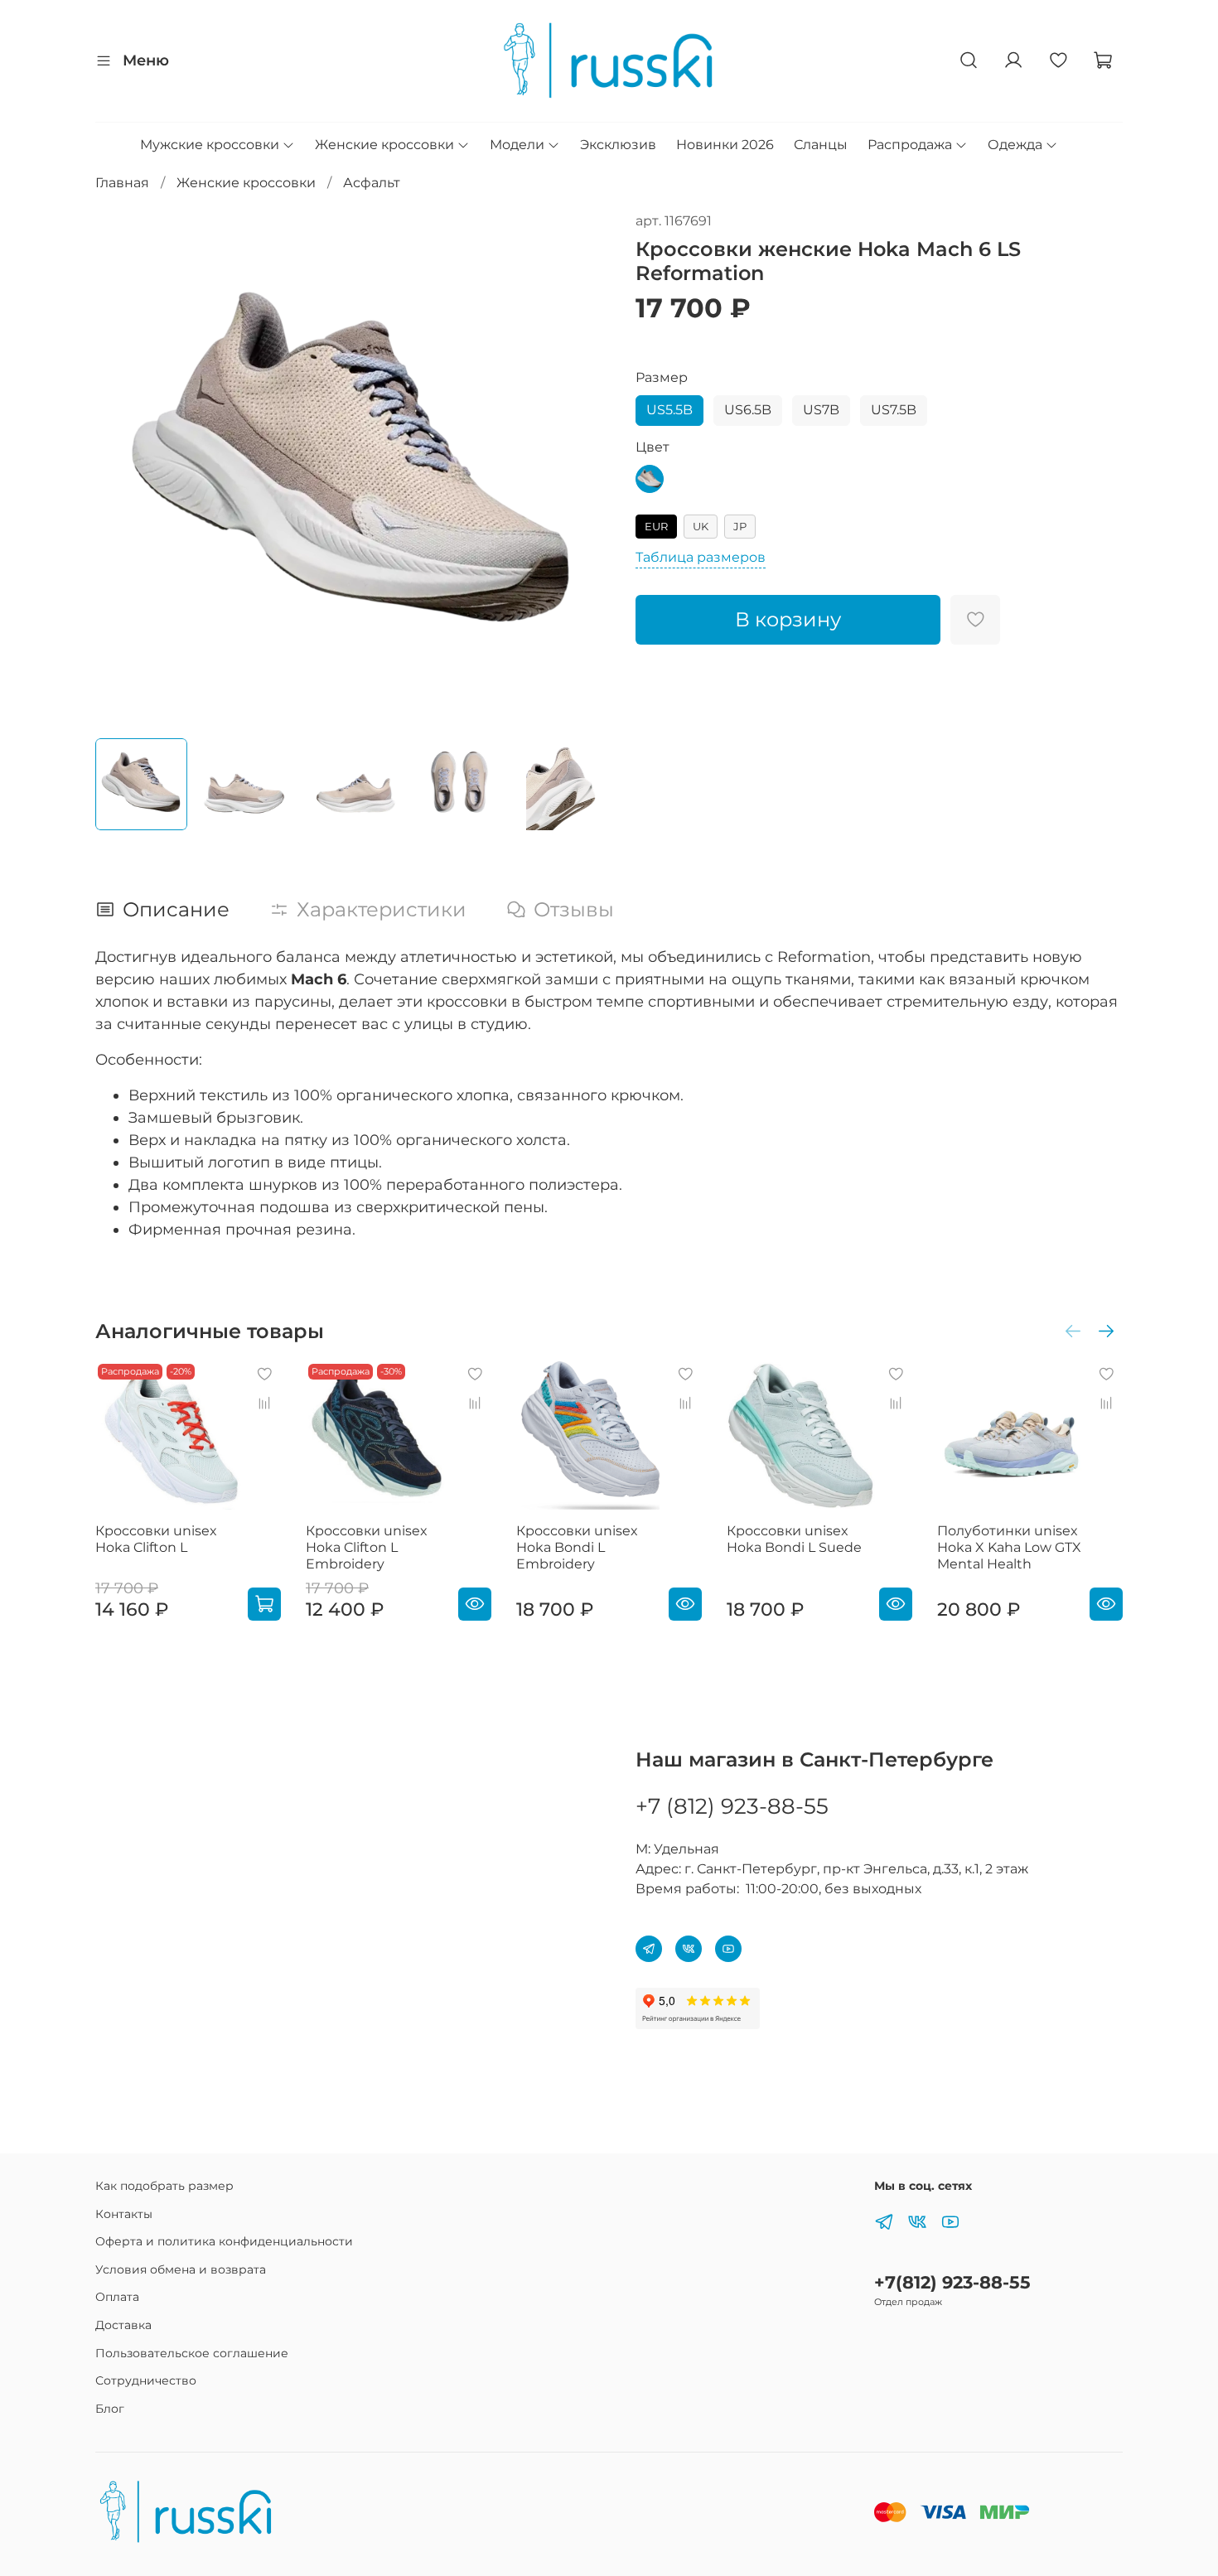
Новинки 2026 (725, 145)
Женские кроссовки (384, 145)
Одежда (1015, 145)
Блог (110, 2409)
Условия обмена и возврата (181, 2269)
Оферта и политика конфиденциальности (224, 2241)
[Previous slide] (122, 468)
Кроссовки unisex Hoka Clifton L (156, 1539)
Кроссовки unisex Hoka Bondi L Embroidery (577, 1547)
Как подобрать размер (164, 2186)
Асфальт (372, 183)
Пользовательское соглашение (192, 2353)
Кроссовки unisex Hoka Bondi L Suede (794, 1539)
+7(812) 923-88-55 (952, 2282)
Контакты (124, 2214)
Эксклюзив (618, 145)
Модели (517, 145)
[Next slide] (582, 468)
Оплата (117, 2297)
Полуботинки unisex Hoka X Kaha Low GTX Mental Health (1009, 1547)
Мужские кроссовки (210, 145)
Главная (122, 183)
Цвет (652, 447)
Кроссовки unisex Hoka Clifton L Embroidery (367, 1547)
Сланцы (821, 145)
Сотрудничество (146, 2380)
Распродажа (910, 145)
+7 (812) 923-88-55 (732, 1806)
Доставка (123, 2325)
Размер (662, 377)
